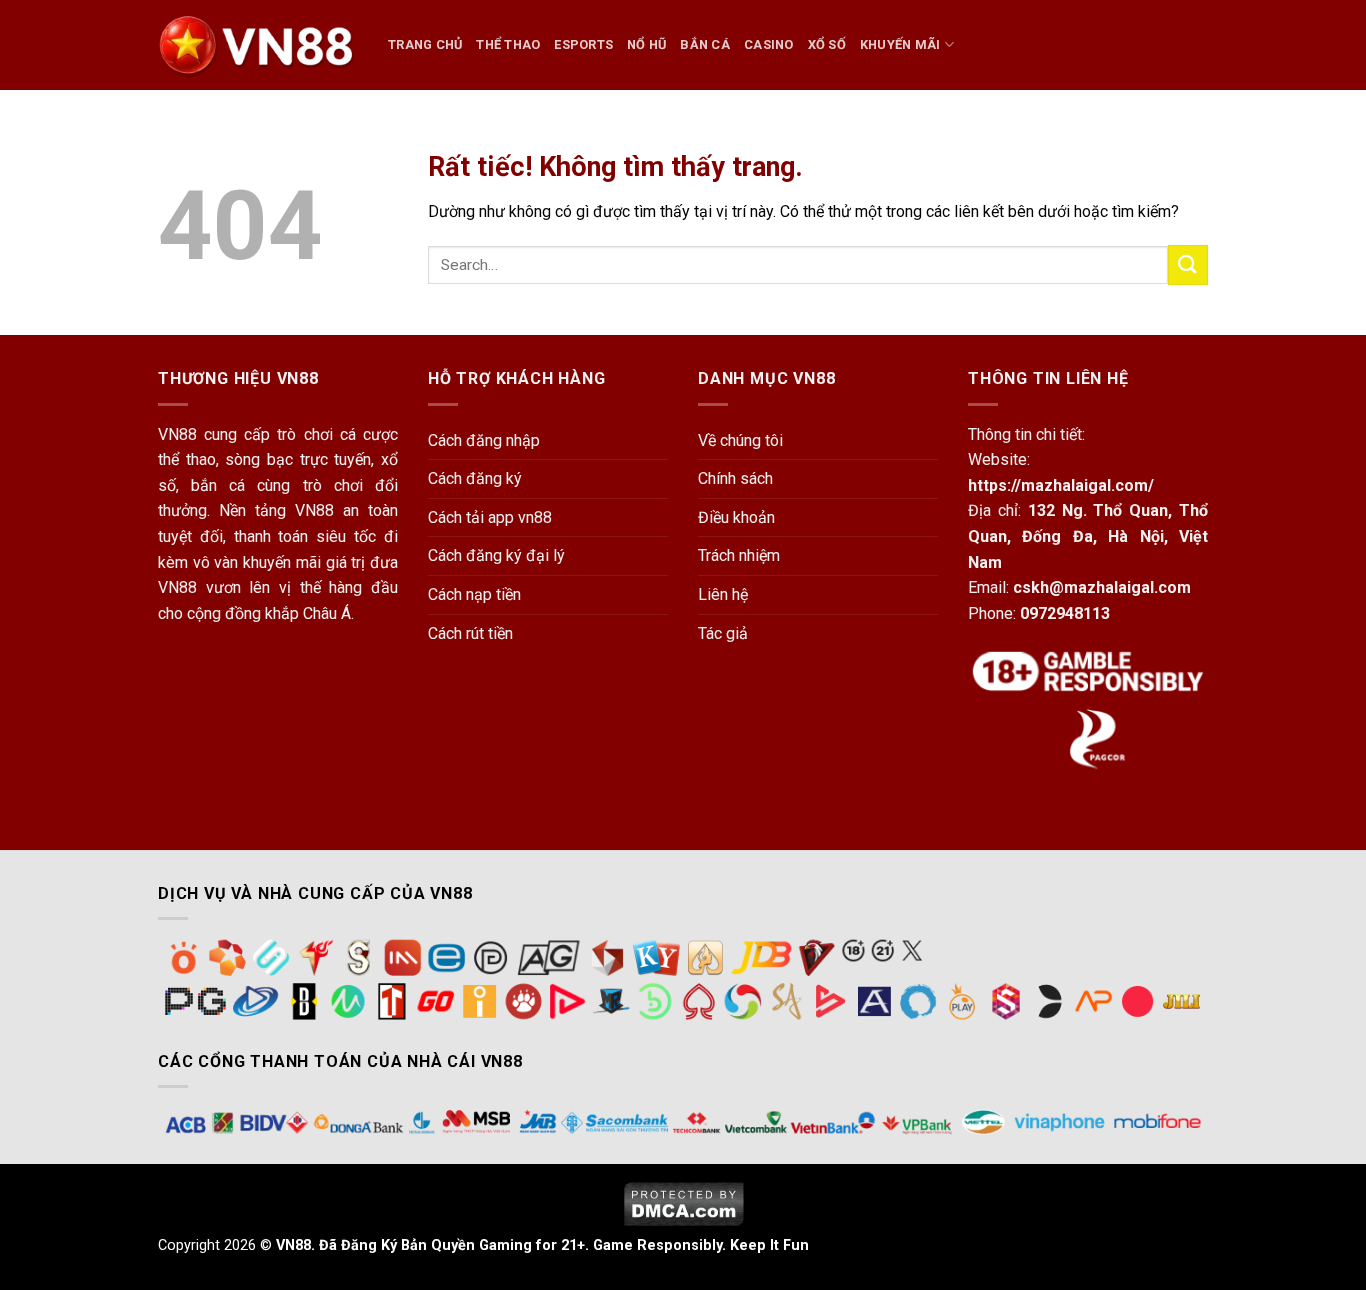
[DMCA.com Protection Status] (683, 1202)
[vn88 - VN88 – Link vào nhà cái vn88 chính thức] (258, 45)
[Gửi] (1188, 264)
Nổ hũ (646, 44)
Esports (583, 44)
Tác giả (723, 633)
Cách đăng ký (475, 478)
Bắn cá (705, 44)
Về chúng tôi (740, 440)
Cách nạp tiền (474, 594)
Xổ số (827, 44)
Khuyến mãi (900, 44)
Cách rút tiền (470, 633)
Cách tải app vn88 (490, 517)
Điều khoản (736, 517)
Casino (769, 44)
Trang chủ (425, 44)
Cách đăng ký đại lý (496, 555)
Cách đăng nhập (484, 440)
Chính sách (735, 478)
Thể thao (508, 44)
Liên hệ (723, 594)
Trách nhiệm (739, 555)
